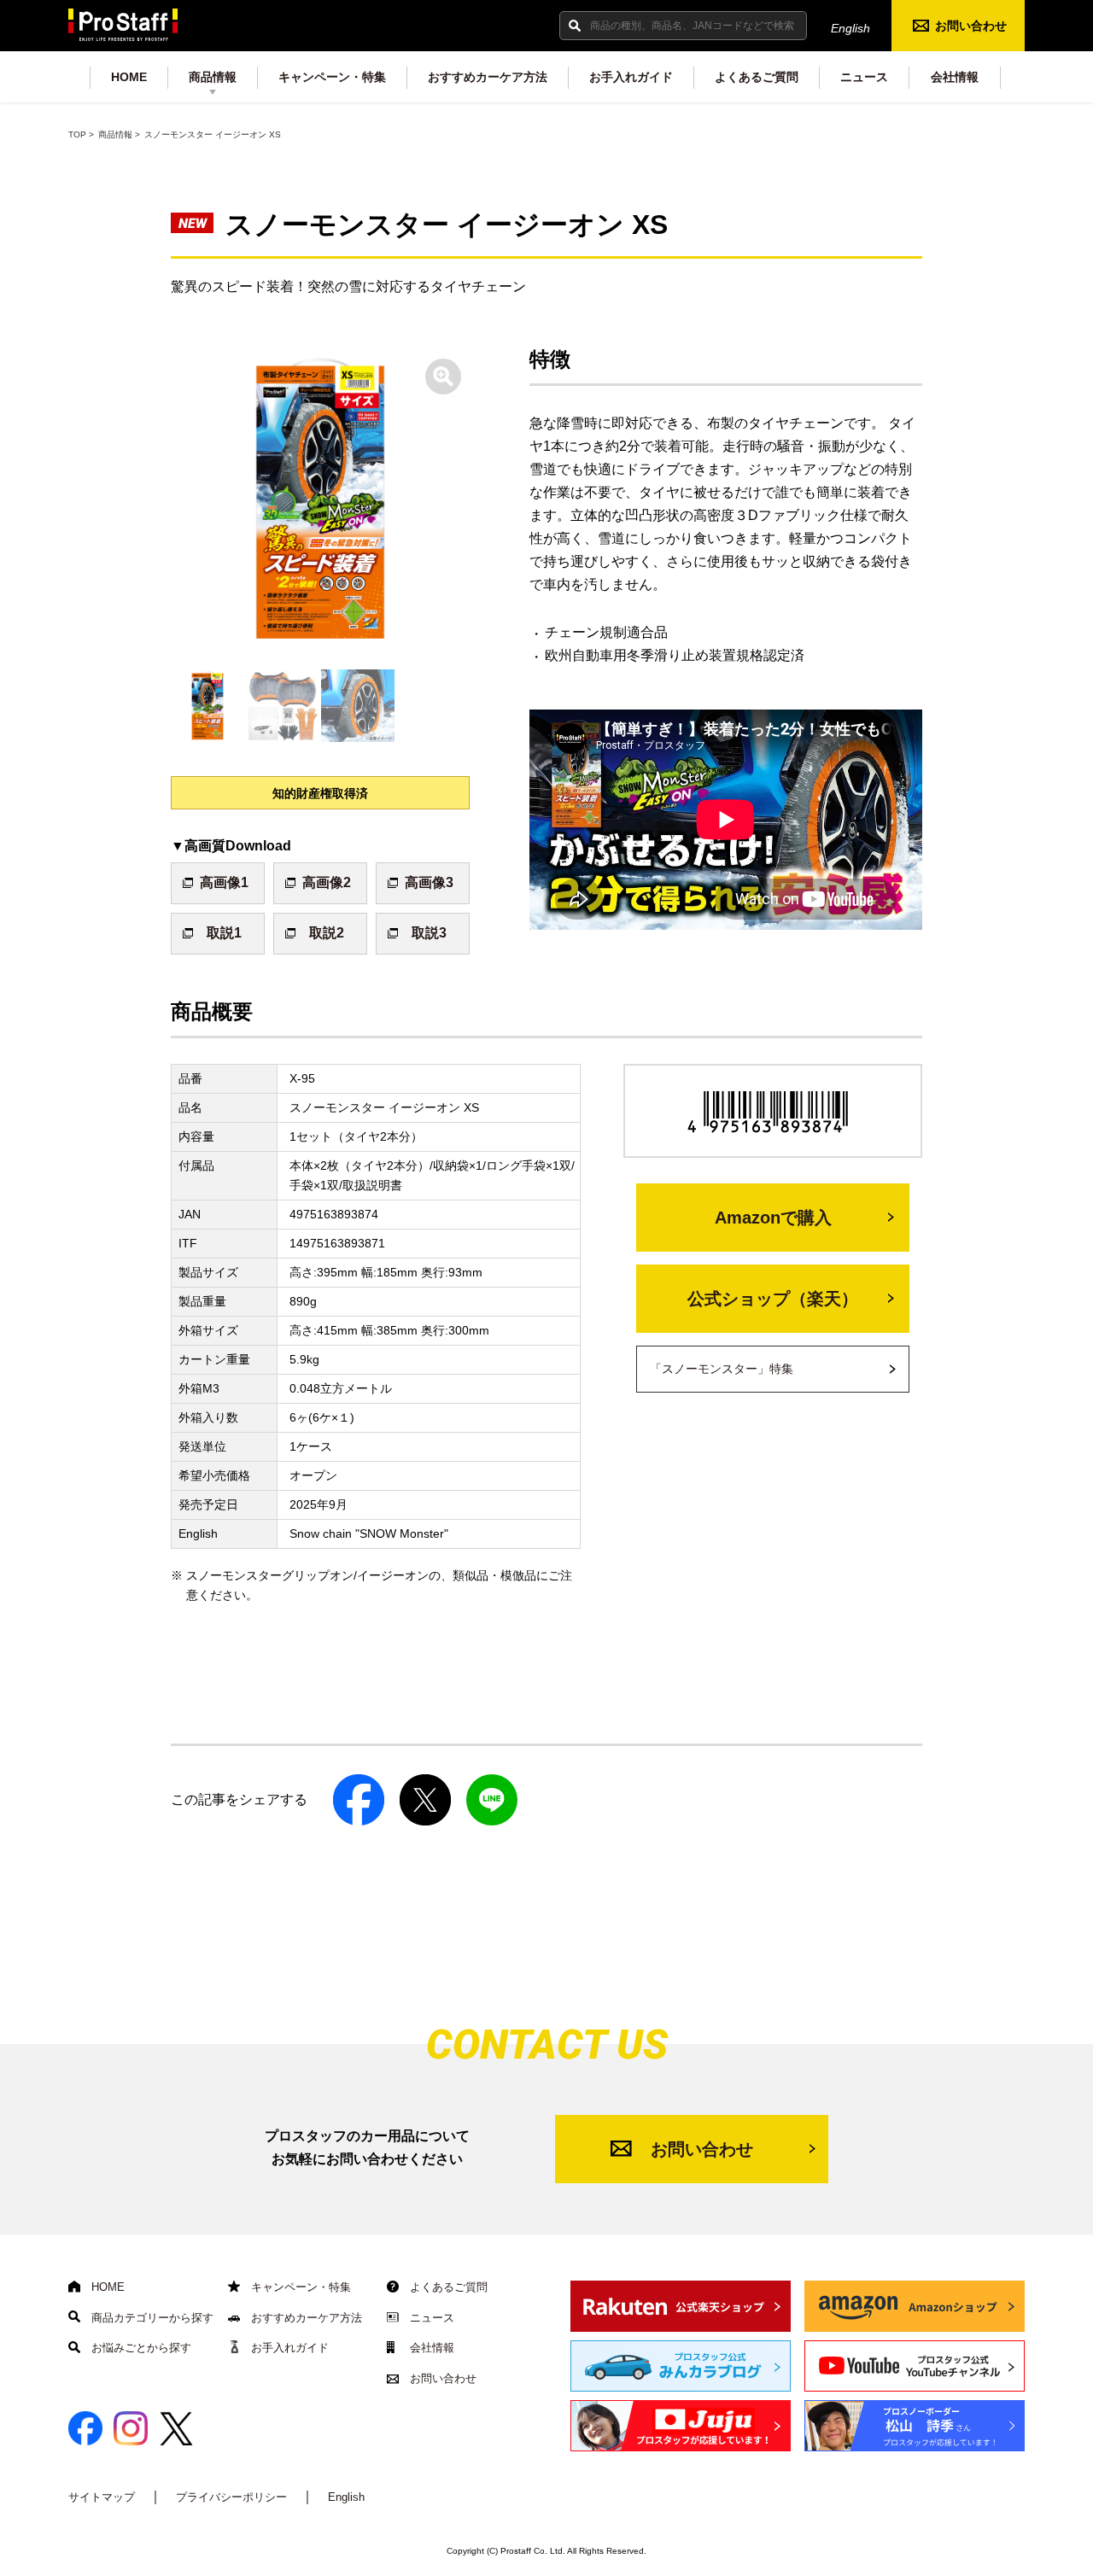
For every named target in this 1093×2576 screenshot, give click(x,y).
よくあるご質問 (757, 77)
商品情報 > (119, 134)
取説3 (429, 933)
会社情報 (955, 77)
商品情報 (213, 77)
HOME (129, 77)
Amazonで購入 (773, 1218)
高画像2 (327, 882)
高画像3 (429, 882)
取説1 (224, 933)
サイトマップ (102, 2497)
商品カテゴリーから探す (151, 2318)
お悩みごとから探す (140, 2348)
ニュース (864, 77)
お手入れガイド (631, 77)
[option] (320, 499)
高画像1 (224, 882)
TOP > (81, 134)
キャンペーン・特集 (332, 77)
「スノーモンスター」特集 (722, 1369)
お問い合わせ (971, 26)
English (850, 28)
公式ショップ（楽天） (773, 1299)
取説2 (327, 933)
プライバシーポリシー (231, 2497)
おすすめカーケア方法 (488, 77)
